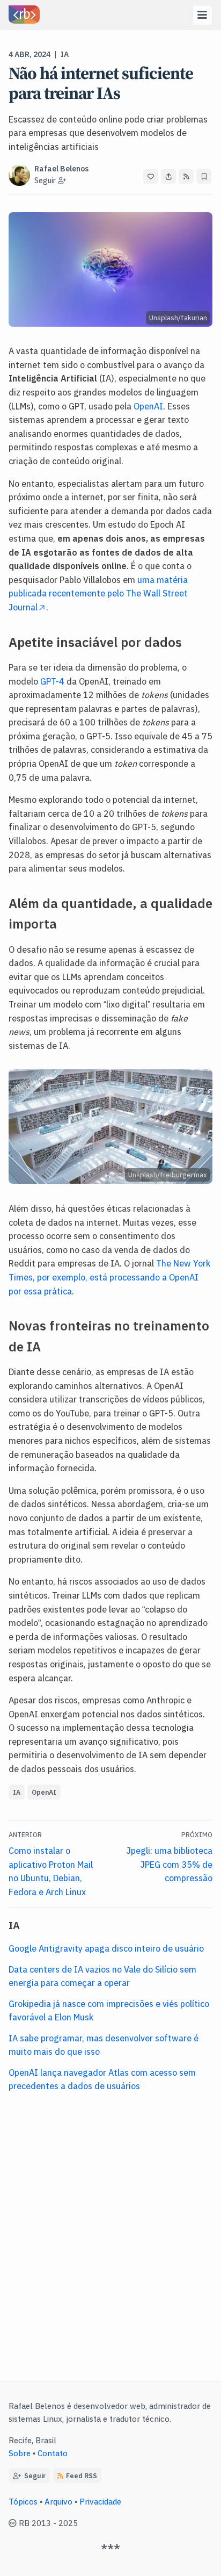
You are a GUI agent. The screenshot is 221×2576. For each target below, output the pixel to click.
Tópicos (23, 2501)
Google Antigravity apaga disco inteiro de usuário (106, 1948)
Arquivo (58, 2501)
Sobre (20, 2453)
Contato (53, 2453)
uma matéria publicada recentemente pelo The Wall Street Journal (98, 593)
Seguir (33, 2475)
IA (65, 54)
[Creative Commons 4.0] (14, 2523)
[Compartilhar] (168, 176)
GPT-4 (52, 681)
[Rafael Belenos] (24, 15)
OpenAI (148, 406)
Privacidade (100, 2501)
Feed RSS (82, 2475)
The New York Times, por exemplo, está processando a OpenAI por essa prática (109, 1276)
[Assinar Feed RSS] (186, 176)
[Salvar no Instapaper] (204, 176)
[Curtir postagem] (151, 176)
